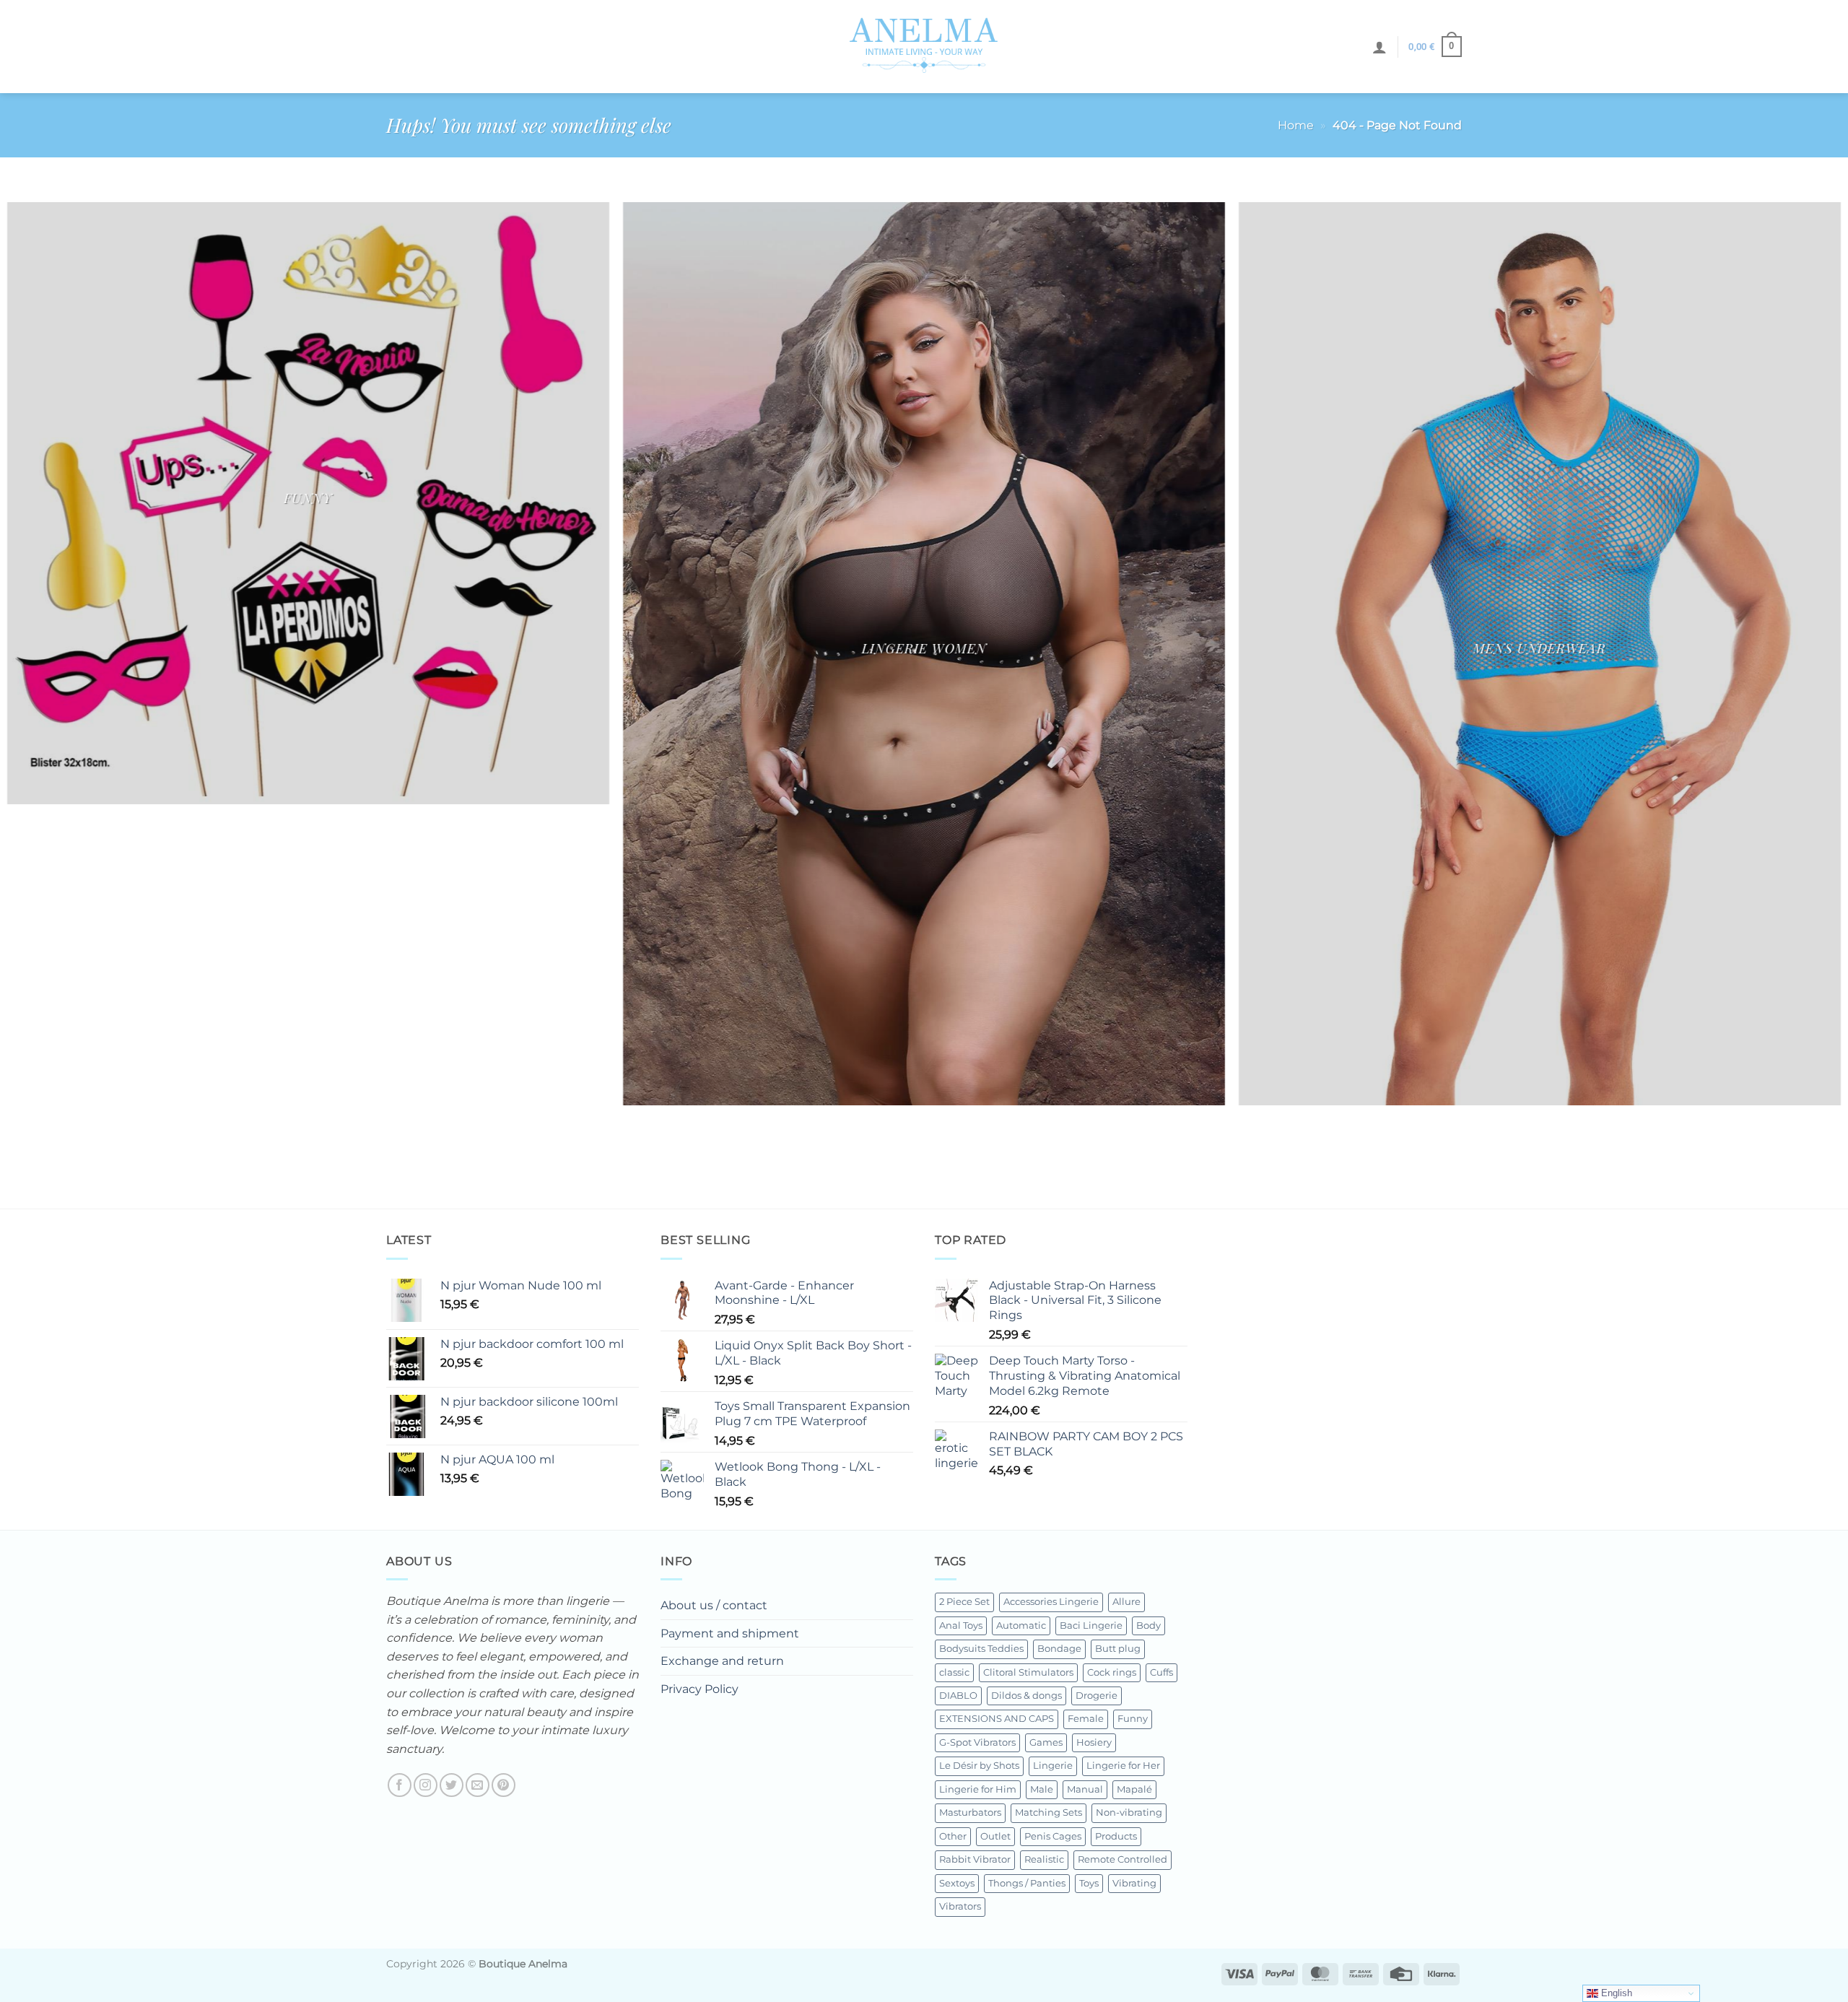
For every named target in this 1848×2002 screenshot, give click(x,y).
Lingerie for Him (978, 1789)
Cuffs (1161, 1672)
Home (1296, 125)
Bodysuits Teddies (981, 1649)
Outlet (995, 1836)
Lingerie (1053, 1766)
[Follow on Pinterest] (504, 1785)
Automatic (1021, 1625)
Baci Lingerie (1091, 1625)
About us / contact (714, 1605)
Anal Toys (961, 1625)
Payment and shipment (730, 1633)
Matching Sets (1049, 1812)
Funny (1133, 1719)
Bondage (1059, 1649)
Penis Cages (1053, 1836)
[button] (1380, 47)
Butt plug (1118, 1649)
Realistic (1044, 1859)
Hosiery (1094, 1742)
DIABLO (958, 1696)
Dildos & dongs (1027, 1696)
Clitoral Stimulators (1028, 1672)
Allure (1126, 1602)
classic (954, 1672)
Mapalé (1134, 1789)
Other (953, 1836)
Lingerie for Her (1123, 1766)
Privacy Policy (699, 1689)
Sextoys (957, 1883)
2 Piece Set (964, 1602)
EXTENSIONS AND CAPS (997, 1719)
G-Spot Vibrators (977, 1742)
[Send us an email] (478, 1785)
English (1615, 1993)
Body (1149, 1625)
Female (1086, 1719)
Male (1042, 1789)
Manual (1085, 1789)
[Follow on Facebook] (400, 1785)
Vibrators (960, 1906)
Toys (1089, 1883)
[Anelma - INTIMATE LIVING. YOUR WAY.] (924, 46)
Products (1116, 1836)
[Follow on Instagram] (426, 1785)
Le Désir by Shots (979, 1766)
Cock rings (1112, 1672)
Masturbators (970, 1812)
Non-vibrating (1129, 1812)
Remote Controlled (1123, 1859)
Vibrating (1134, 1883)
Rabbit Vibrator (975, 1859)
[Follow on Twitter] (452, 1785)
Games (1046, 1742)
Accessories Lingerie (1051, 1602)
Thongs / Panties (1027, 1883)
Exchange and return (722, 1661)
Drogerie (1097, 1696)
